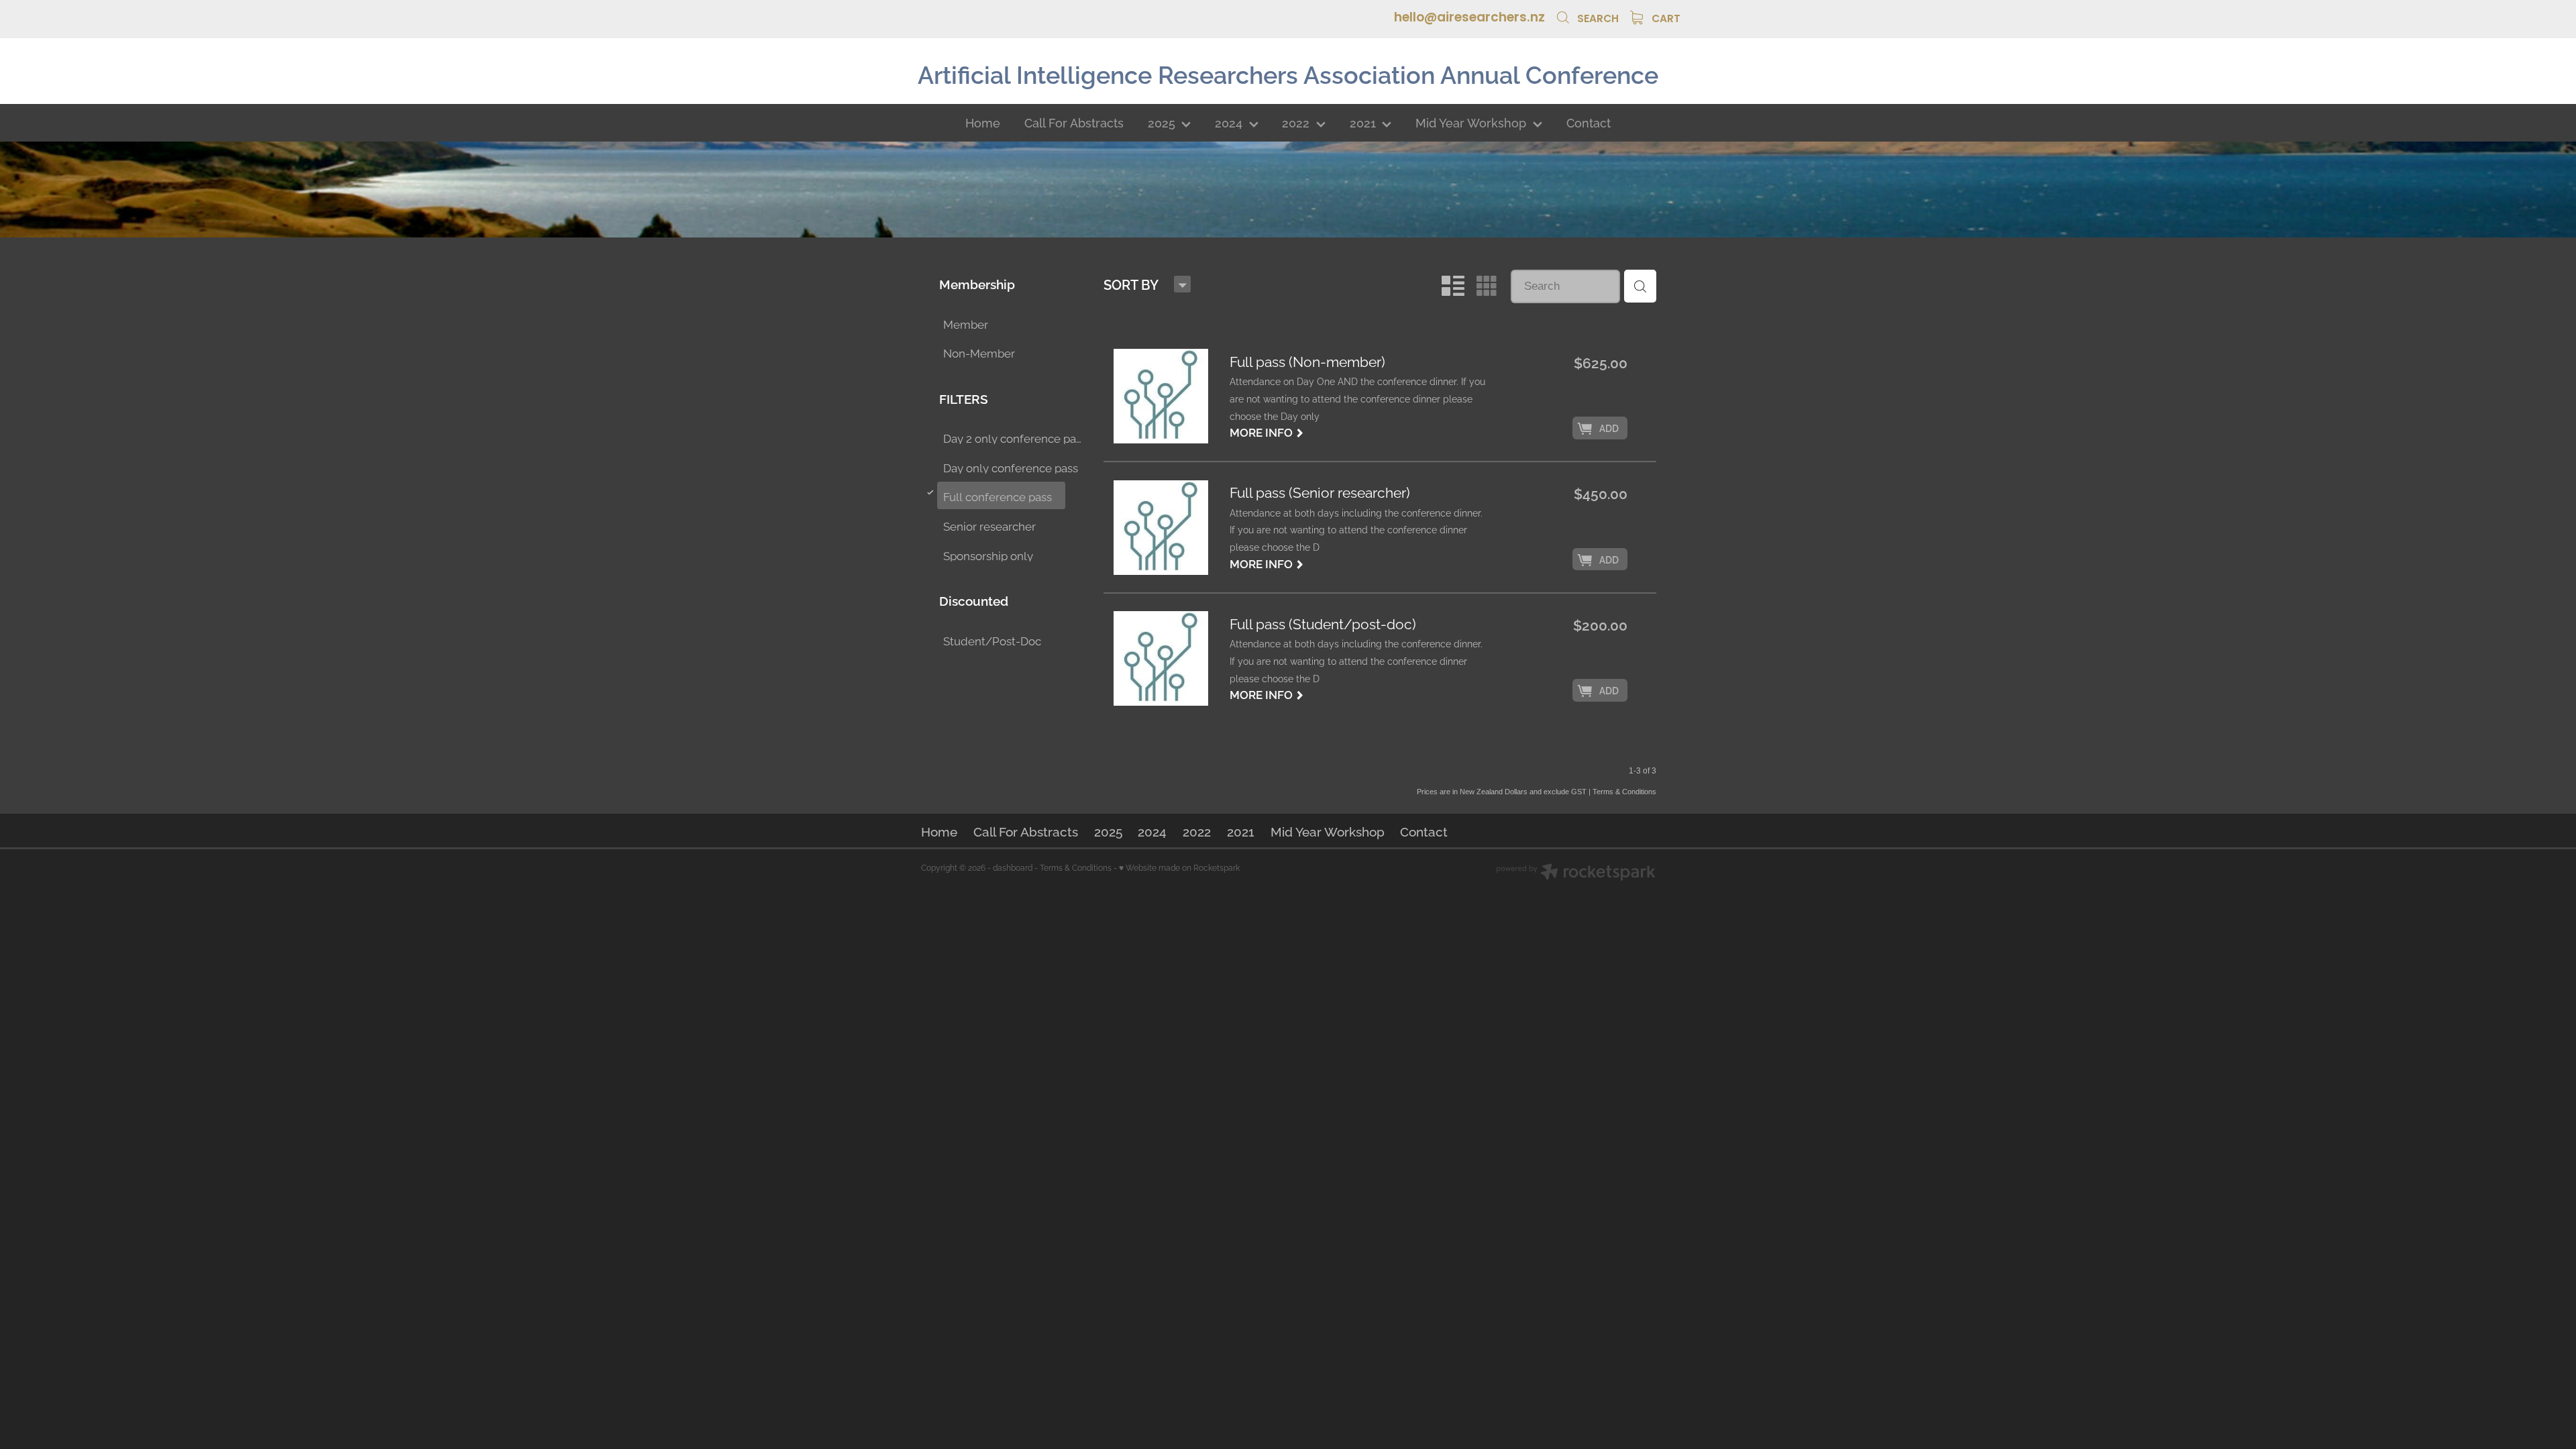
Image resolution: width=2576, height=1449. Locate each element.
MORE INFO (1267, 431)
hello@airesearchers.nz (1469, 18)
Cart (1665, 19)
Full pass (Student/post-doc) (1323, 624)
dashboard (1013, 867)
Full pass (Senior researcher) (1320, 493)
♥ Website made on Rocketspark (1179, 867)
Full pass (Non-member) (1307, 362)
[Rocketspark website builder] (1576, 873)
